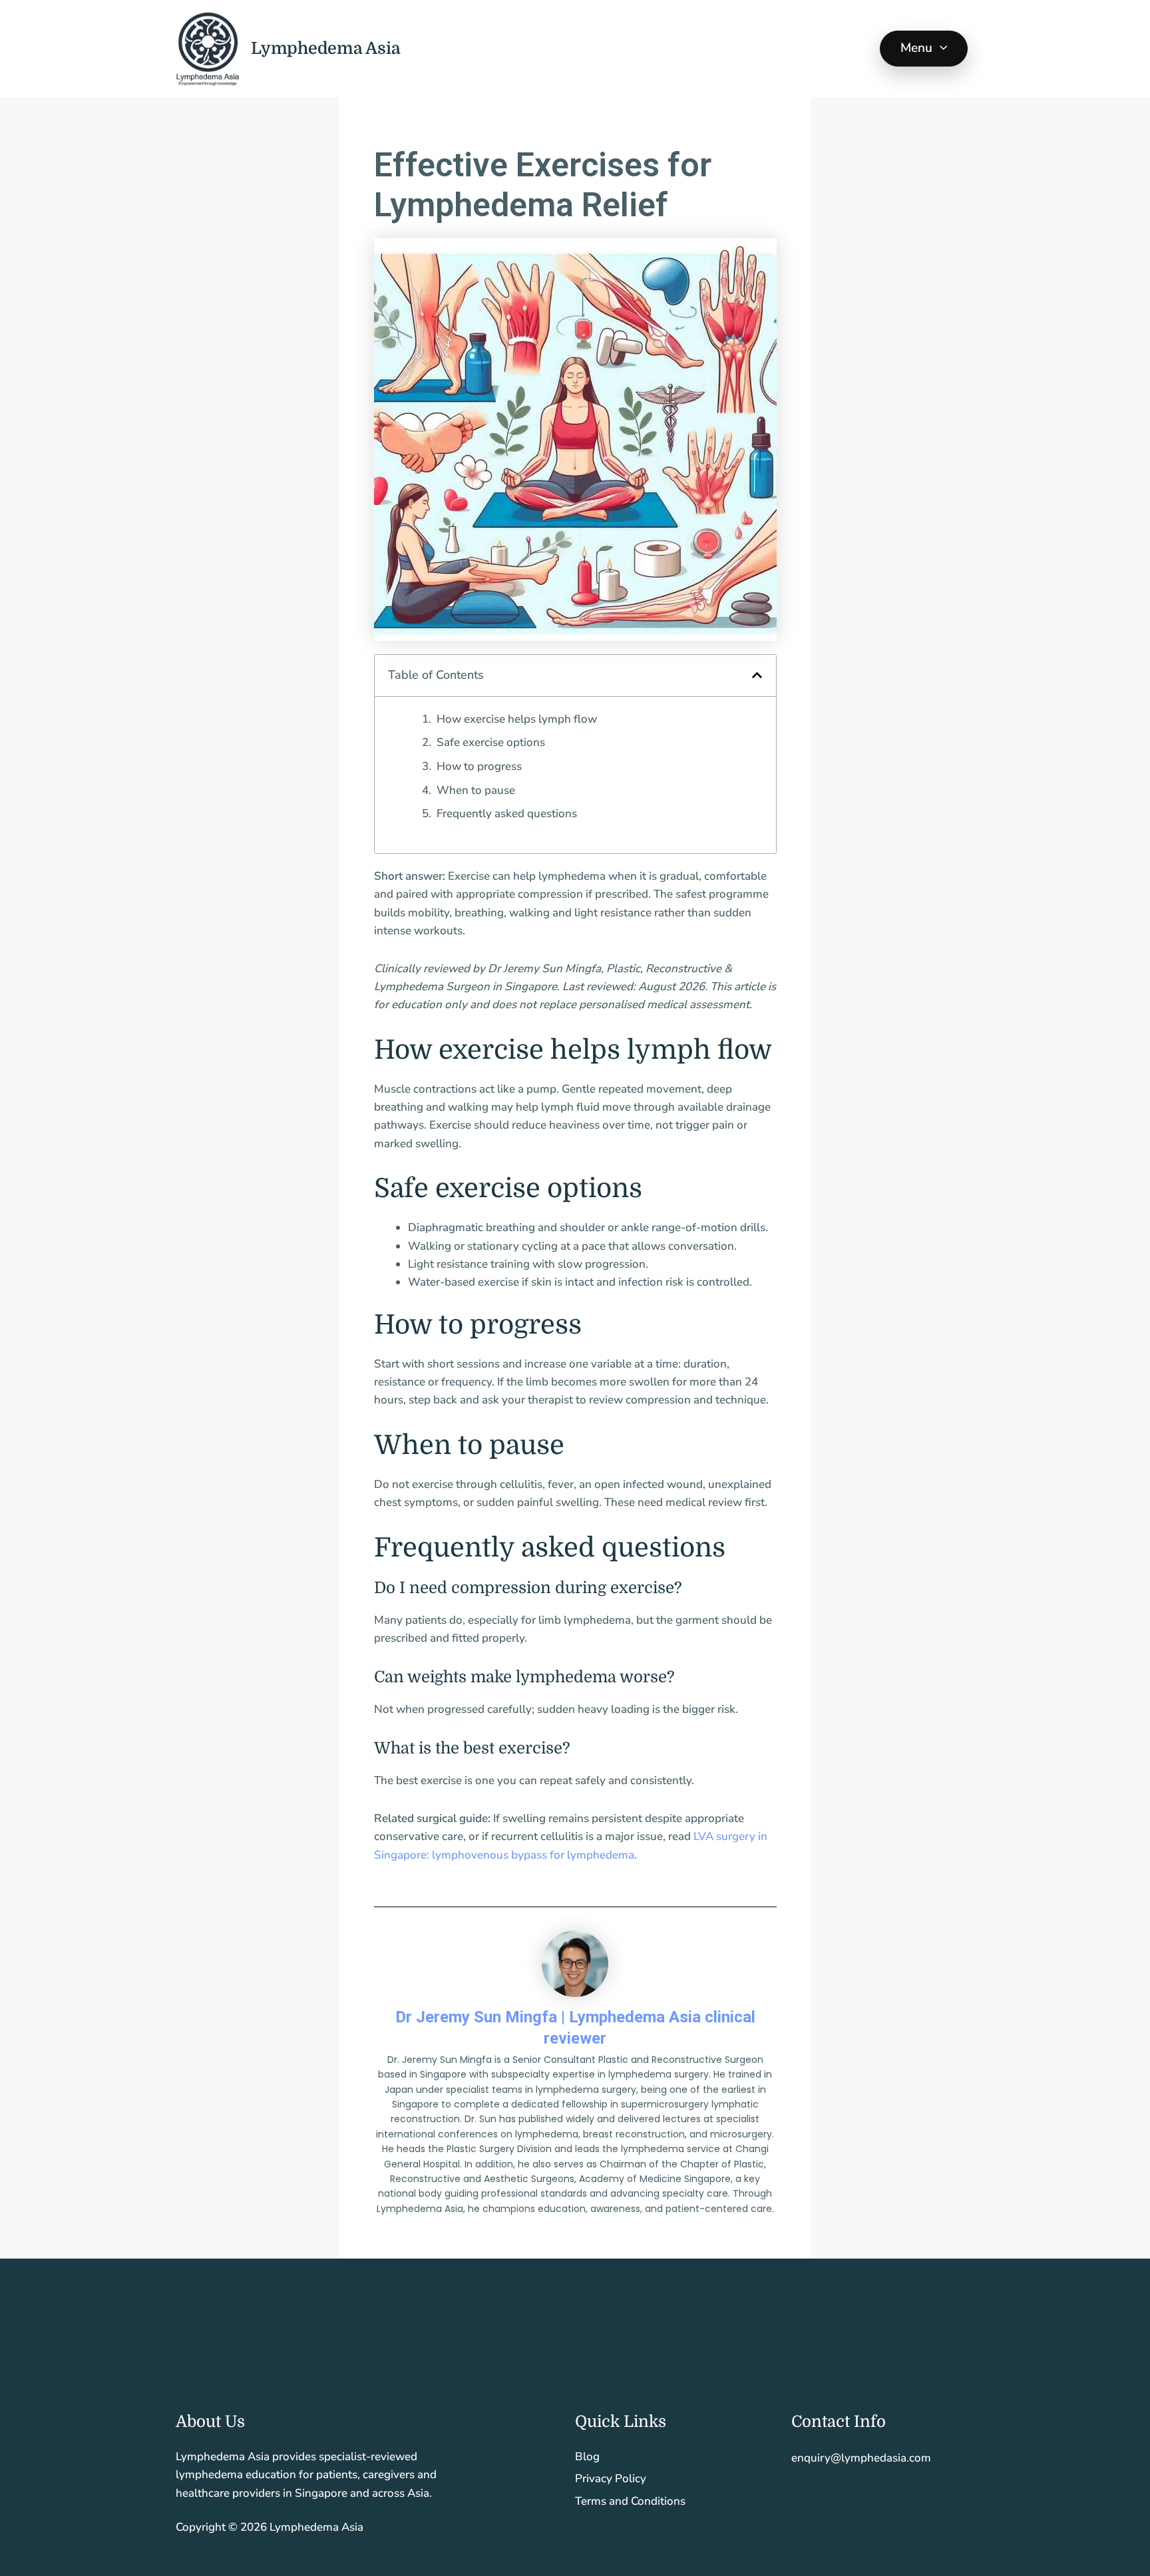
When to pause (476, 790)
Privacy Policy (611, 2479)
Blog (587, 2457)
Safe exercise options (491, 742)
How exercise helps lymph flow (517, 719)
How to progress (479, 766)
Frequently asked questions (507, 814)
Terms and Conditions (630, 2501)
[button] (940, 49)
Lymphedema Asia (325, 48)
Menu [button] (917, 48)
